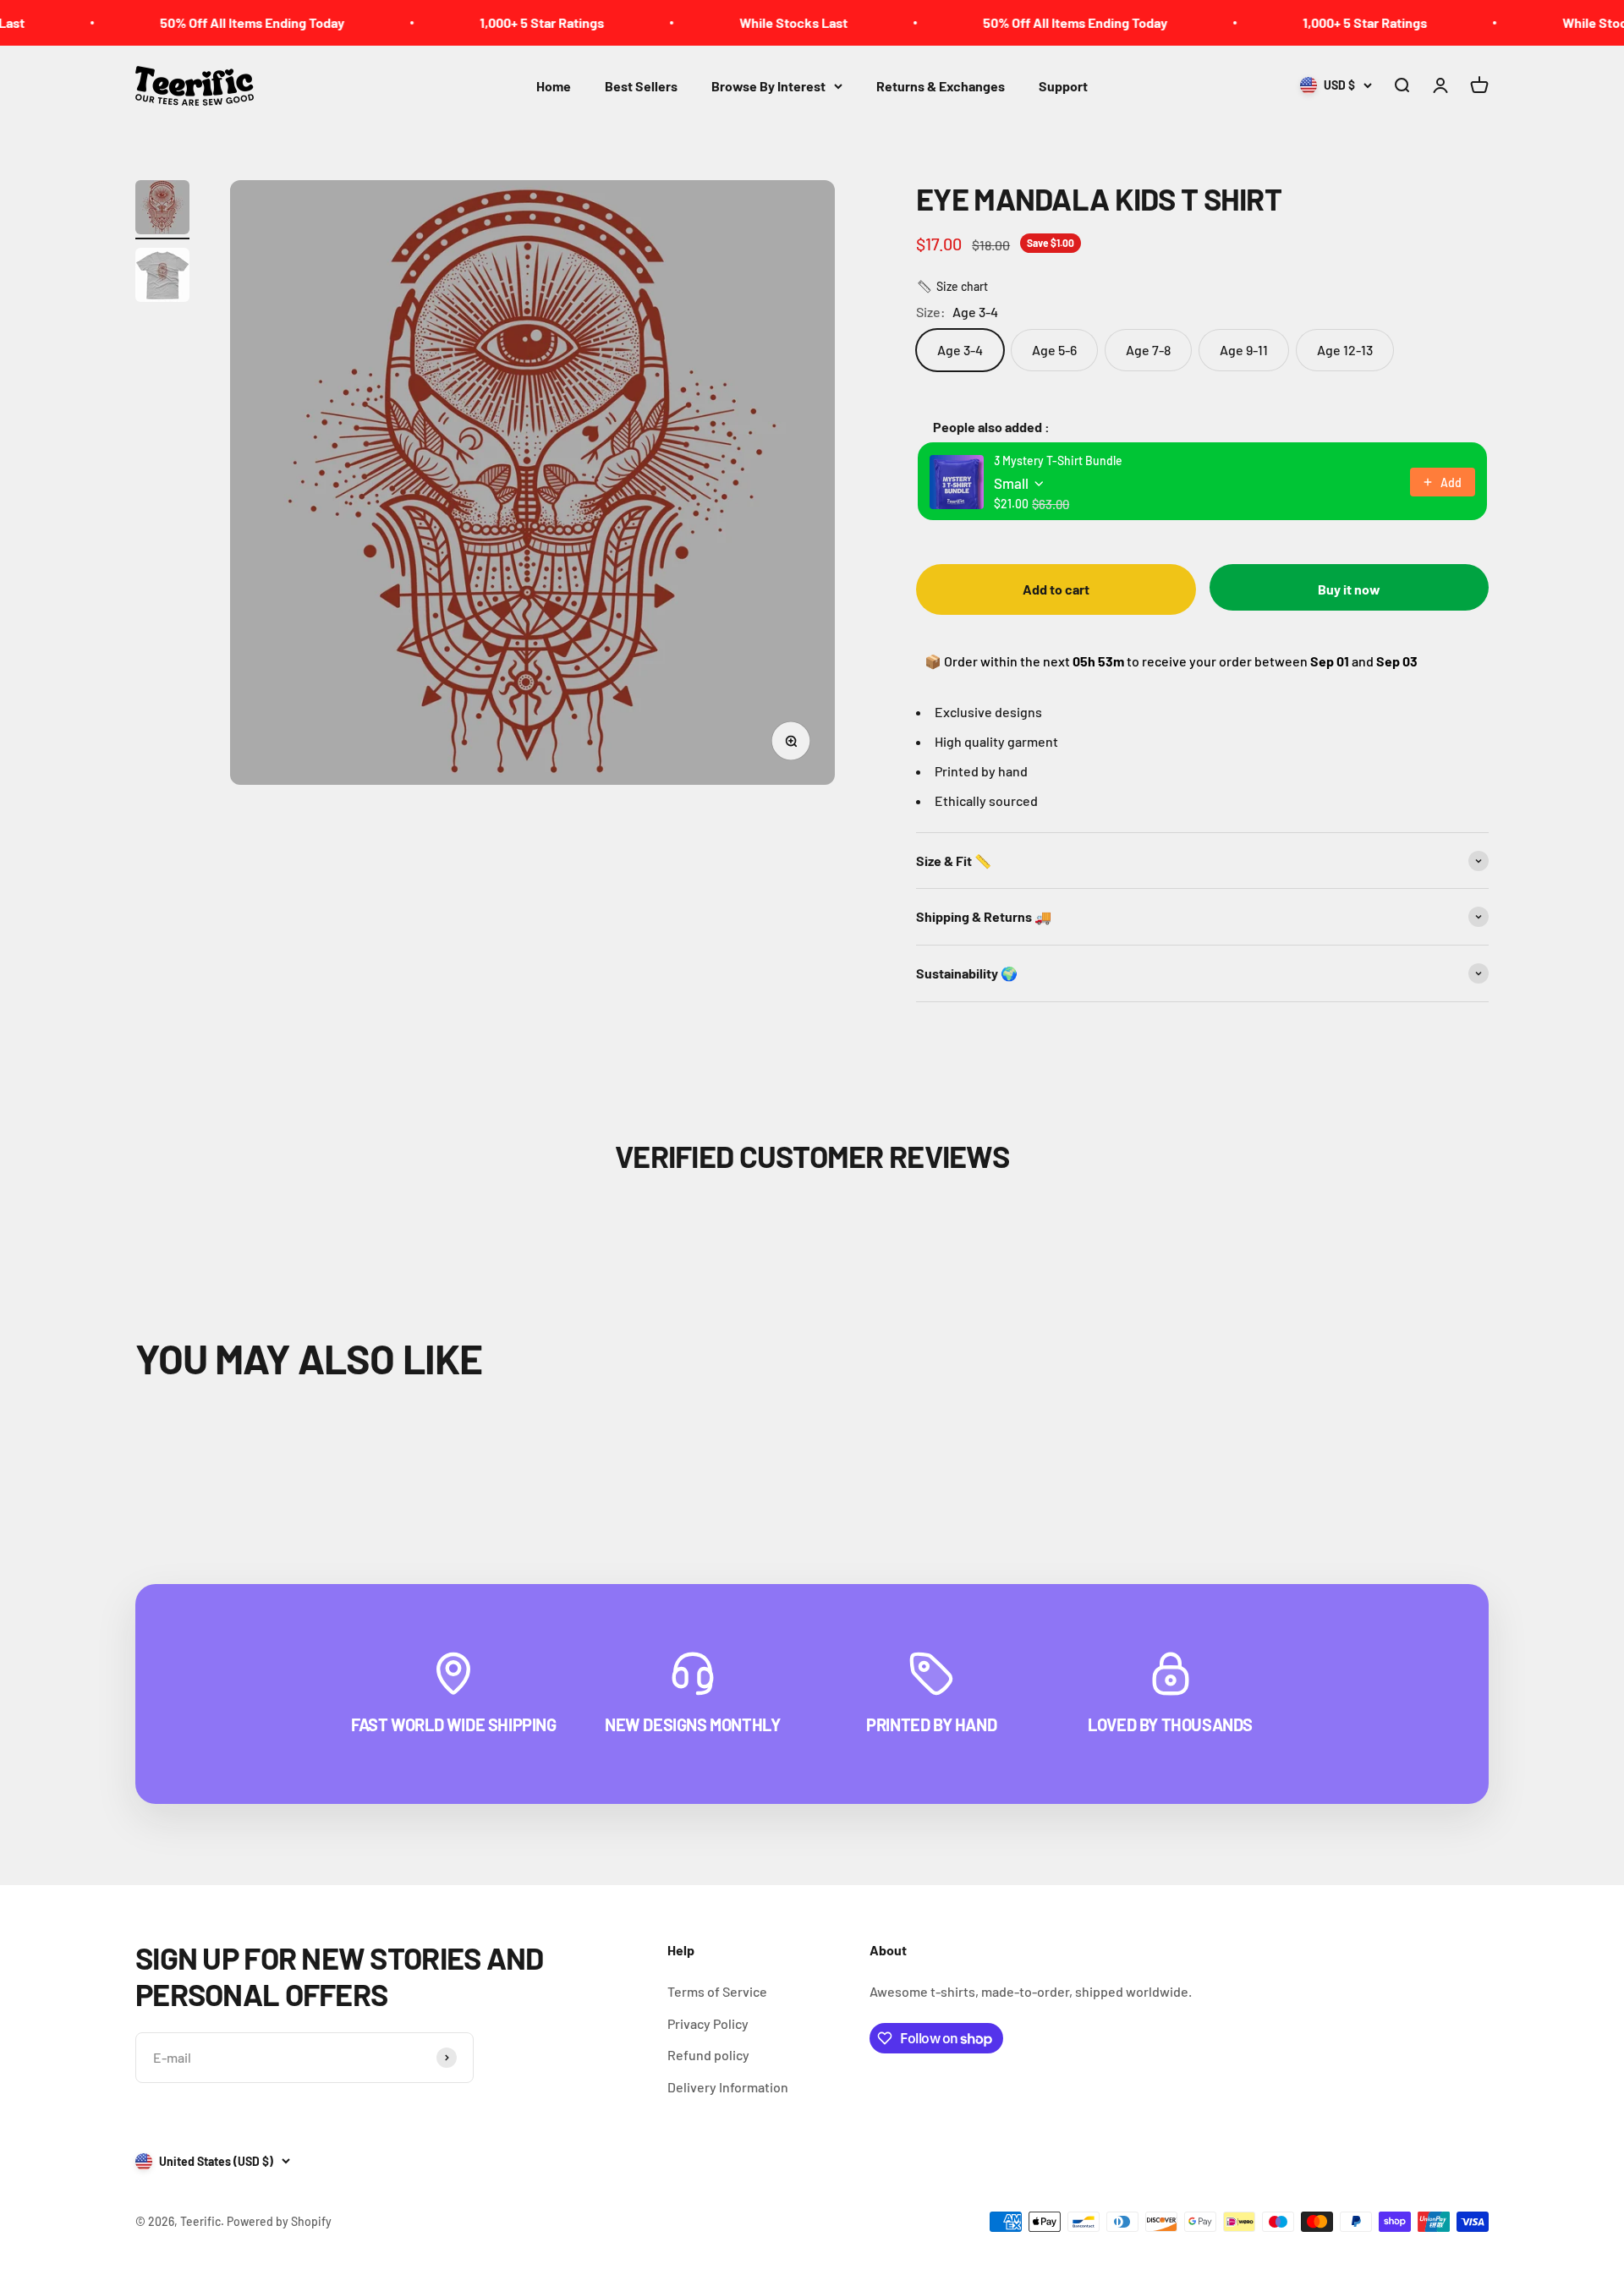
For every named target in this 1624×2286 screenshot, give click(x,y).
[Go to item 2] (162, 277)
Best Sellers (641, 86)
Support (1063, 86)
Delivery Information (728, 2087)
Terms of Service (717, 1991)
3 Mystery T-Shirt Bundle (1058, 460)
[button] (952, 287)
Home (554, 86)
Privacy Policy (708, 2023)
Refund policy (708, 2055)
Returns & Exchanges (941, 86)
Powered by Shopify (279, 2221)
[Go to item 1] (162, 210)
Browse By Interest (768, 86)
